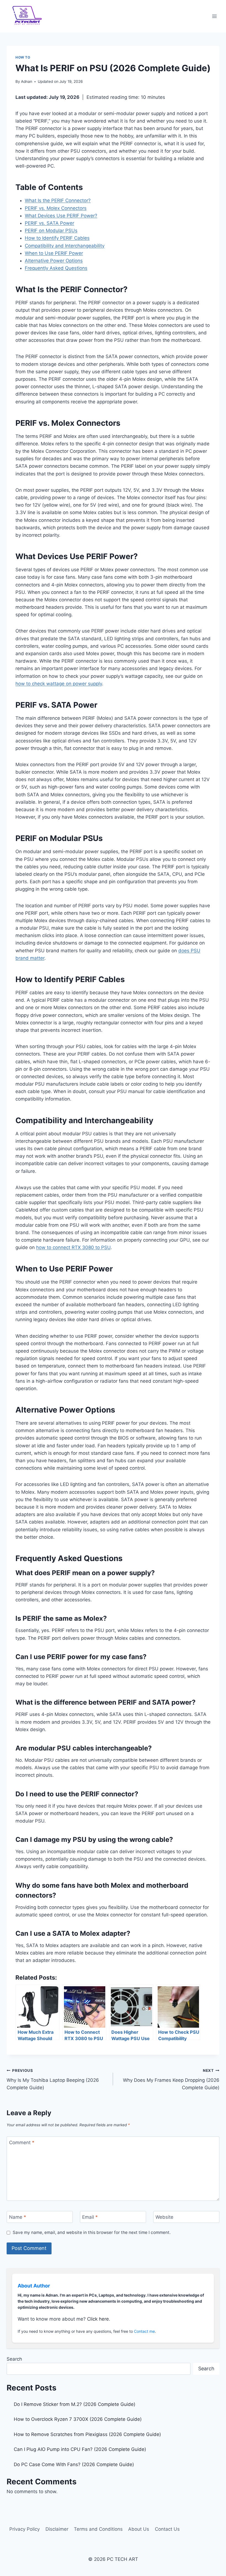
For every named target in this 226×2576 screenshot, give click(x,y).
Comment (22, 2143)
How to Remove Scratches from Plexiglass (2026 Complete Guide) (87, 2434)
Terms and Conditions (98, 2529)
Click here (98, 2319)
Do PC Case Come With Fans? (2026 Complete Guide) (74, 2464)
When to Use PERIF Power (54, 253)
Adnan (27, 81)
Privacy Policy (25, 2529)
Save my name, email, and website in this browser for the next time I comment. (92, 2232)
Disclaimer (57, 2529)
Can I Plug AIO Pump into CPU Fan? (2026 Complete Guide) (80, 2449)
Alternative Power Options (54, 261)
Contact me (144, 2331)
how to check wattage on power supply (59, 684)
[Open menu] (214, 16)
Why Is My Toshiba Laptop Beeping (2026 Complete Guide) (53, 2079)
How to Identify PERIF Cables (57, 238)
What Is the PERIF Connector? (58, 200)
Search (14, 2359)
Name (18, 2217)
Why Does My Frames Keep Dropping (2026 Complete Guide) (171, 2079)
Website (164, 2217)
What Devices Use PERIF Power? (61, 216)
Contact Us (167, 2529)
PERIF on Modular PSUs (51, 231)
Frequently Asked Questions (56, 268)
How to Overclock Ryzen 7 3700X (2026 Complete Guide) (78, 2419)
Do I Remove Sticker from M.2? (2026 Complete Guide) (75, 2404)
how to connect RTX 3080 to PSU (73, 1247)
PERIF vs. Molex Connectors (56, 208)
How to (23, 57)
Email (90, 2217)
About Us (139, 2529)
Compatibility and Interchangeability (65, 246)
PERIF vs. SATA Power (49, 223)
